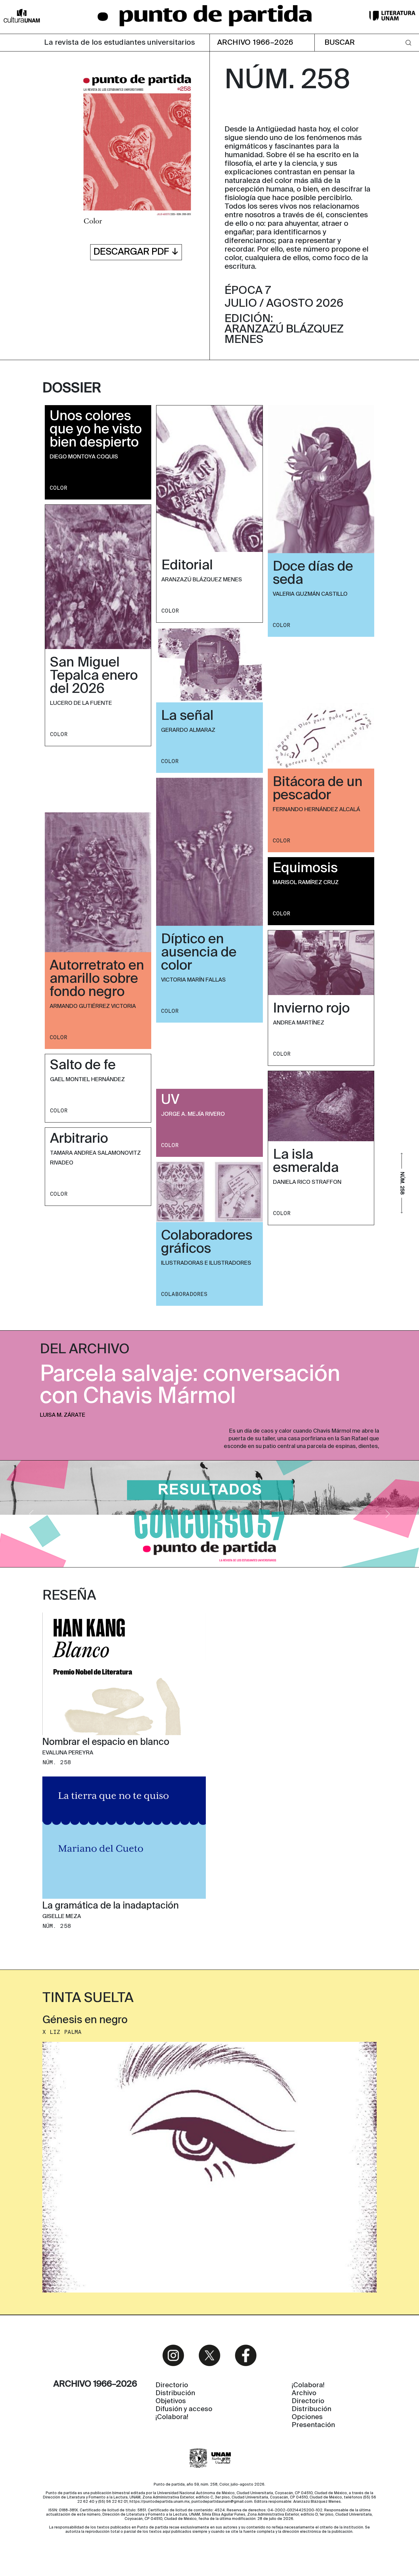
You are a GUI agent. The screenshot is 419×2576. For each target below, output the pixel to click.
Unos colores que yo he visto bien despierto (96, 430)
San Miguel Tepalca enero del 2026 (94, 676)
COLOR (58, 488)
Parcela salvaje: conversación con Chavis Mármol (190, 1386)
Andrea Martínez (299, 1023)
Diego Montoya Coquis (84, 457)
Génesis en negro (85, 2021)
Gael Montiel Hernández (87, 1080)
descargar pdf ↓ (136, 252)
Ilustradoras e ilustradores (206, 1263)
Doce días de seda (313, 574)
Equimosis (305, 868)
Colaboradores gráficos (207, 1242)
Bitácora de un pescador (318, 789)
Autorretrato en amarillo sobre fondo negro (97, 979)
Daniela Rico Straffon (307, 1182)
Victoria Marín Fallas (193, 980)
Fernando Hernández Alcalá (316, 810)
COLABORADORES (184, 1294)
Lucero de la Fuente (81, 703)
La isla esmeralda (306, 1162)
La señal (187, 716)
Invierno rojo (311, 1009)
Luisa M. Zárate (63, 1415)
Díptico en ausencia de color (199, 953)
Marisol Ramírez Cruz (306, 883)
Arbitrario (79, 1139)
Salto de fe (83, 1066)
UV (170, 1100)
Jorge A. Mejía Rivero (193, 1114)
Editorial (187, 566)
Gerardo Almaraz (188, 730)
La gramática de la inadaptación (111, 1906)
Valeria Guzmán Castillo (310, 594)
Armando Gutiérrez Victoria (93, 1006)
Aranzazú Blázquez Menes (202, 580)
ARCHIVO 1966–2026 (255, 43)
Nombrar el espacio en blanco (106, 1742)
